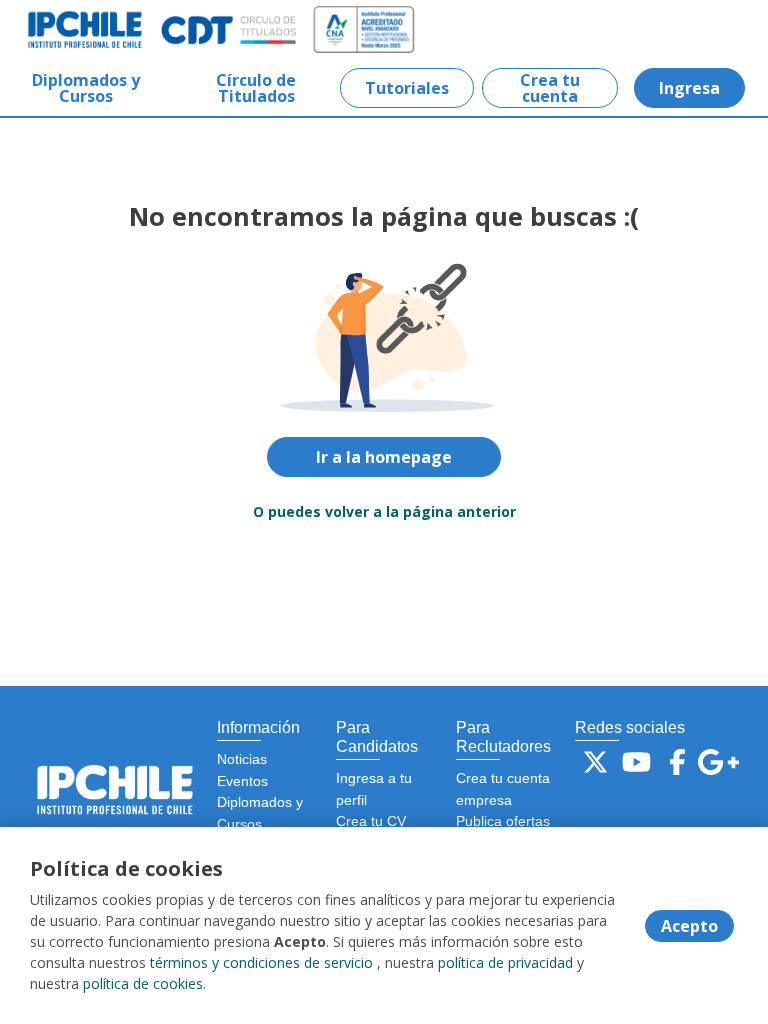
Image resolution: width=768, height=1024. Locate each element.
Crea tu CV (371, 821)
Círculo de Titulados (256, 88)
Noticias (242, 759)
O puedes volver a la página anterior (384, 511)
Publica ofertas (503, 821)
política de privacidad (505, 962)
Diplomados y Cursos (86, 88)
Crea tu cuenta (550, 88)
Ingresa (689, 88)
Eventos (242, 781)
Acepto (689, 926)
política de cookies (143, 983)
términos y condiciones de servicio (261, 962)
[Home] (86, 30)
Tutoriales (407, 88)
